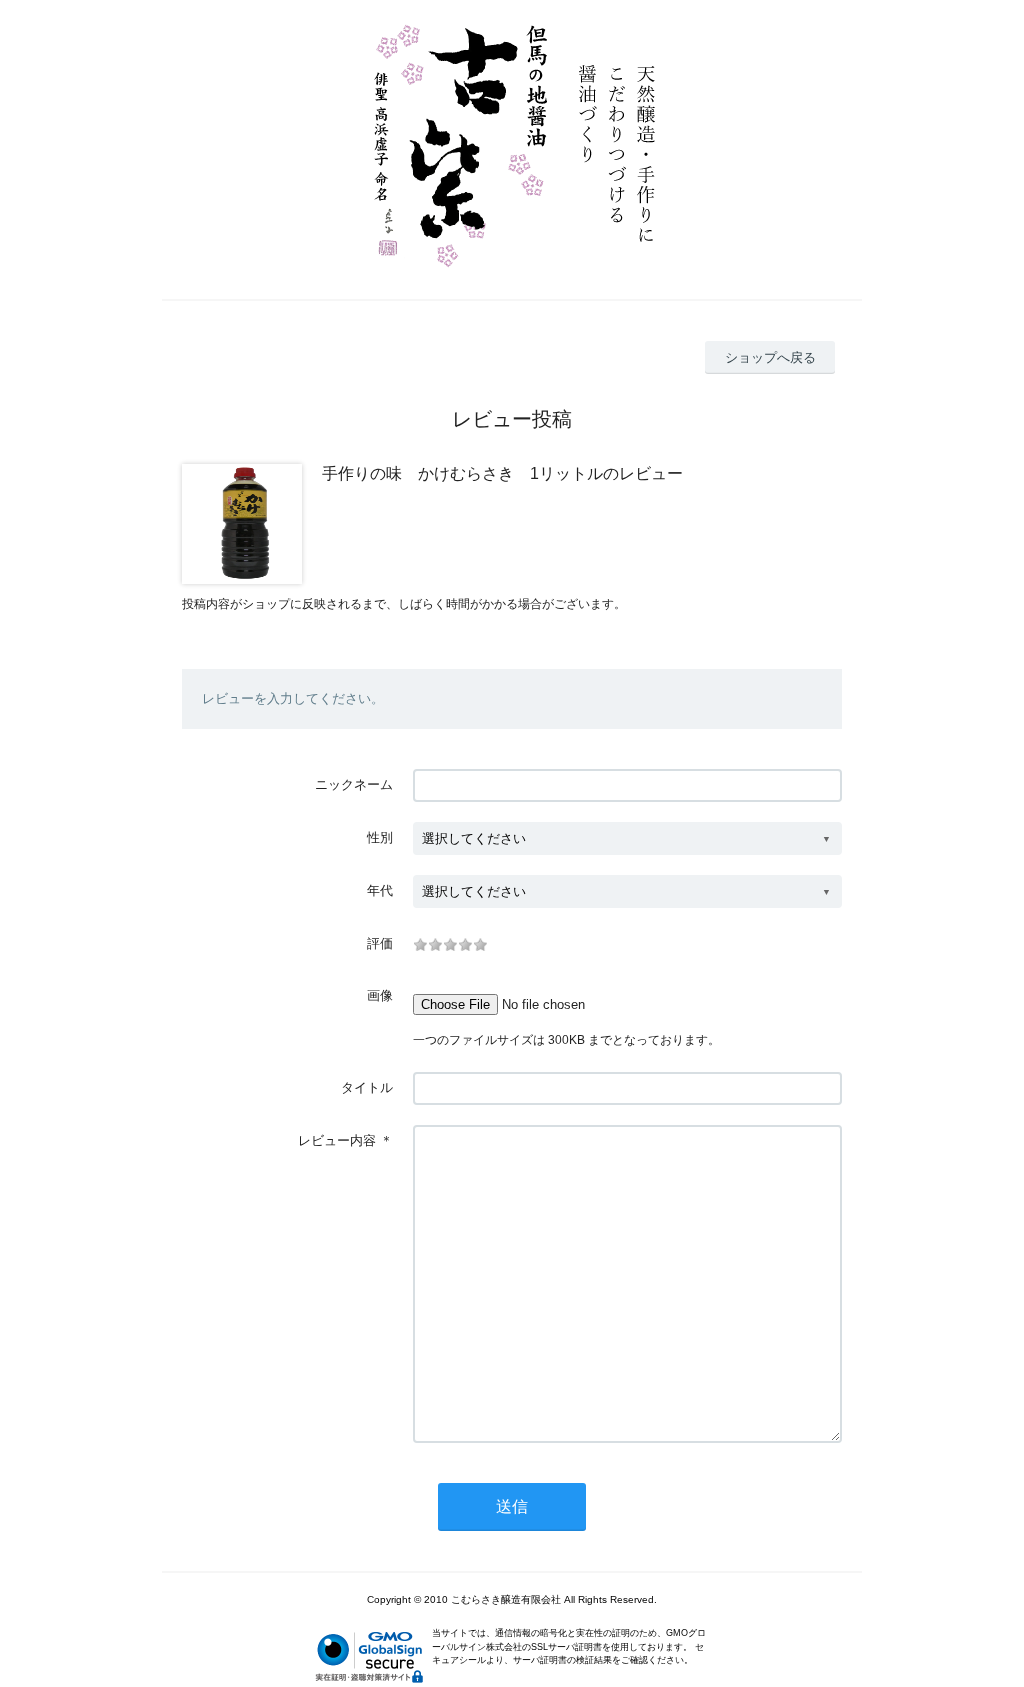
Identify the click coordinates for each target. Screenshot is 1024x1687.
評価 (380, 943)
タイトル (367, 1087)
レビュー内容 (337, 1140)
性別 (380, 837)
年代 (380, 890)
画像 (380, 995)
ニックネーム (354, 784)
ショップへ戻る (770, 357)
